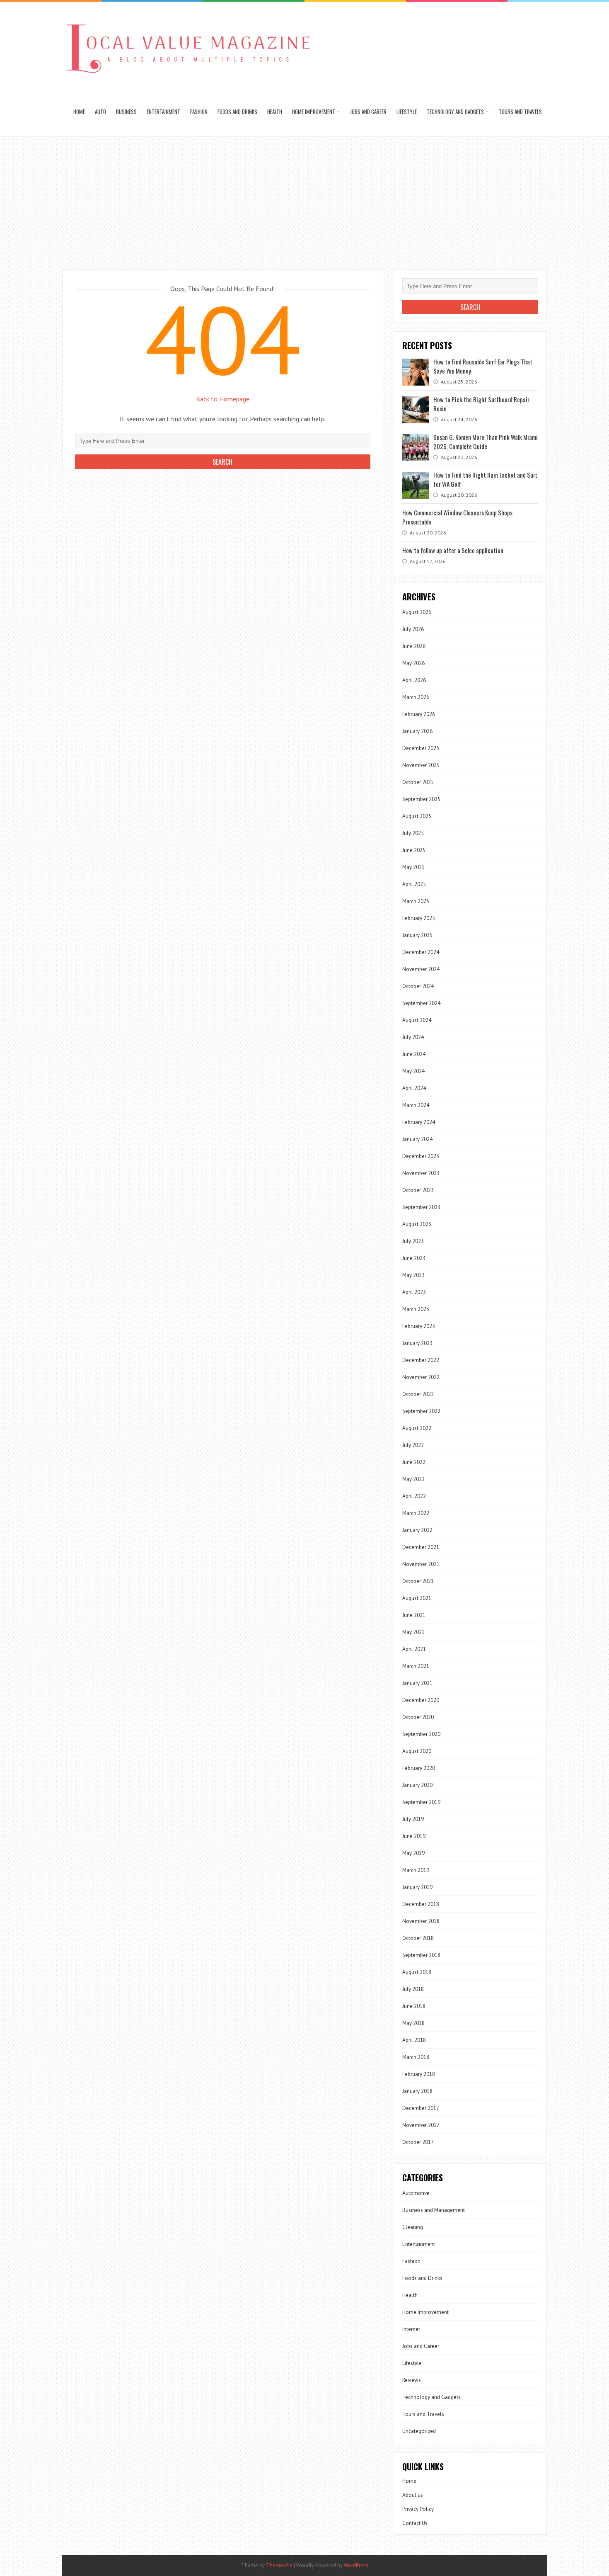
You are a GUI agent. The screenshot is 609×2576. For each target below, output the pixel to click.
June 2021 (414, 1615)
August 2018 (417, 1972)
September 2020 (421, 1734)
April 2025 (414, 884)
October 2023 (418, 1190)
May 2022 (413, 1479)
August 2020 (417, 1751)
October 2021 (418, 1581)
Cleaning (413, 2227)
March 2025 (416, 901)
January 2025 (417, 935)
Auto (100, 112)
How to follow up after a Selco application (453, 550)
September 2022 (421, 1411)
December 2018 (421, 1904)
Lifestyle (407, 112)
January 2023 (417, 1343)
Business (126, 112)
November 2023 (421, 1173)
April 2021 (414, 1649)
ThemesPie (279, 2565)
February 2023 (419, 1326)
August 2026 (417, 612)
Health (275, 112)
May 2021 (413, 1632)
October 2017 (418, 2142)
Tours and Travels (520, 112)
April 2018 (414, 2040)
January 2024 (417, 1139)
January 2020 (417, 1785)
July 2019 (413, 1819)
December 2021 (421, 1547)
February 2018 (419, 2074)
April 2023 (414, 1292)
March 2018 (416, 2057)
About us (413, 2495)
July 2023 (413, 1241)
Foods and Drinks (237, 112)
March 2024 (416, 1105)
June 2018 (414, 2006)
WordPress (356, 2565)
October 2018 (418, 1938)
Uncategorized (419, 2431)
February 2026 (419, 714)
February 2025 (419, 918)
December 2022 (421, 1360)
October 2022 (418, 1394)
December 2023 (421, 1156)
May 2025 (413, 867)
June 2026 (414, 646)
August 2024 (417, 1020)
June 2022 (414, 1462)
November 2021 (421, 1564)
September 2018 (421, 1955)
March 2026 (416, 697)
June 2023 (414, 1258)
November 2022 (421, 1377)
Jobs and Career (368, 112)
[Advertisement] (304, 199)
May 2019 (413, 1853)
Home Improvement (314, 112)
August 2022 (417, 1428)
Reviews (412, 2380)
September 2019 (421, 1802)
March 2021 (416, 1666)
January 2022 (417, 1530)
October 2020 (418, 1717)
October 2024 (418, 986)
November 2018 (421, 1921)
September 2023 (421, 1207)
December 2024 (421, 952)
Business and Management (434, 2210)
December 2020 (421, 1700)
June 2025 (414, 850)
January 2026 (417, 731)
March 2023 (416, 1309)
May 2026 (413, 663)
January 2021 (417, 1683)
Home (79, 112)
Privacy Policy (418, 2509)
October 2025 (418, 782)
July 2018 (413, 1989)
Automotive (416, 2193)
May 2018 (413, 2023)
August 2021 (417, 1598)
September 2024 (421, 1003)
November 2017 (421, 2125)
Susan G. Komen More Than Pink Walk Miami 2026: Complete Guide (486, 442)
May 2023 (413, 1275)
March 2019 (416, 1870)
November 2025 (421, 765)
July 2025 (413, 833)
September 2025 (421, 799)
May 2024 (413, 1071)
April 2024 (414, 1088)
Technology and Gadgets (455, 112)
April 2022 (414, 1496)
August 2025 (417, 816)
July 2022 (413, 1445)
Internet (411, 2329)
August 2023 (417, 1224)
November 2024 (421, 969)
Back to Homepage (223, 399)
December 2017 (421, 2108)
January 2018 (417, 2091)
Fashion (199, 112)
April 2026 (414, 680)
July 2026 (413, 629)
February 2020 (419, 1768)
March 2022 (416, 1513)
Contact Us (415, 2523)
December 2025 (421, 748)
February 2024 (419, 1122)
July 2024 (413, 1037)
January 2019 (417, 1887)
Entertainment (163, 112)
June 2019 (414, 1836)
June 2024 (414, 1054)
